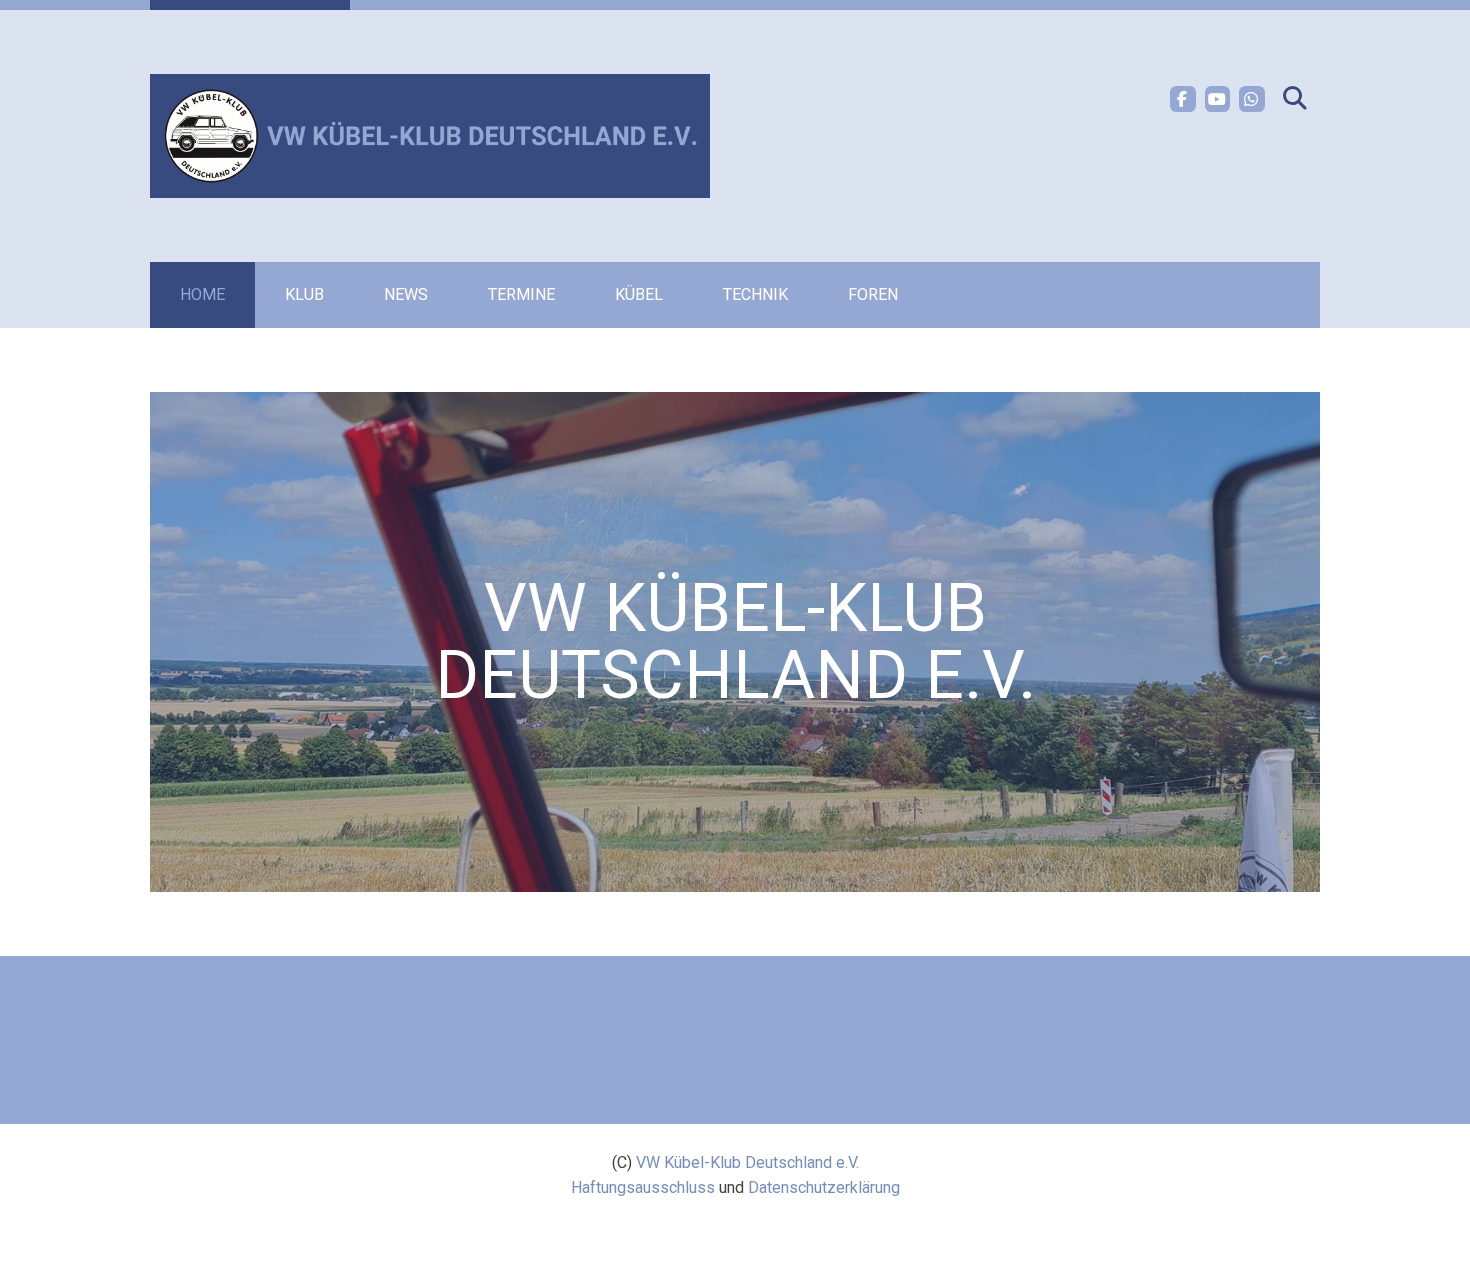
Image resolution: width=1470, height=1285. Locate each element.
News (406, 294)
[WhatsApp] (1252, 99)
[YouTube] (1218, 99)
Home (202, 294)
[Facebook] (1183, 99)
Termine (521, 294)
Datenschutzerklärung (824, 1187)
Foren (873, 294)
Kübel (639, 294)
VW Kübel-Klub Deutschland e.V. (747, 1162)
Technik (755, 294)
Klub (304, 294)
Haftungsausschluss (643, 1187)
